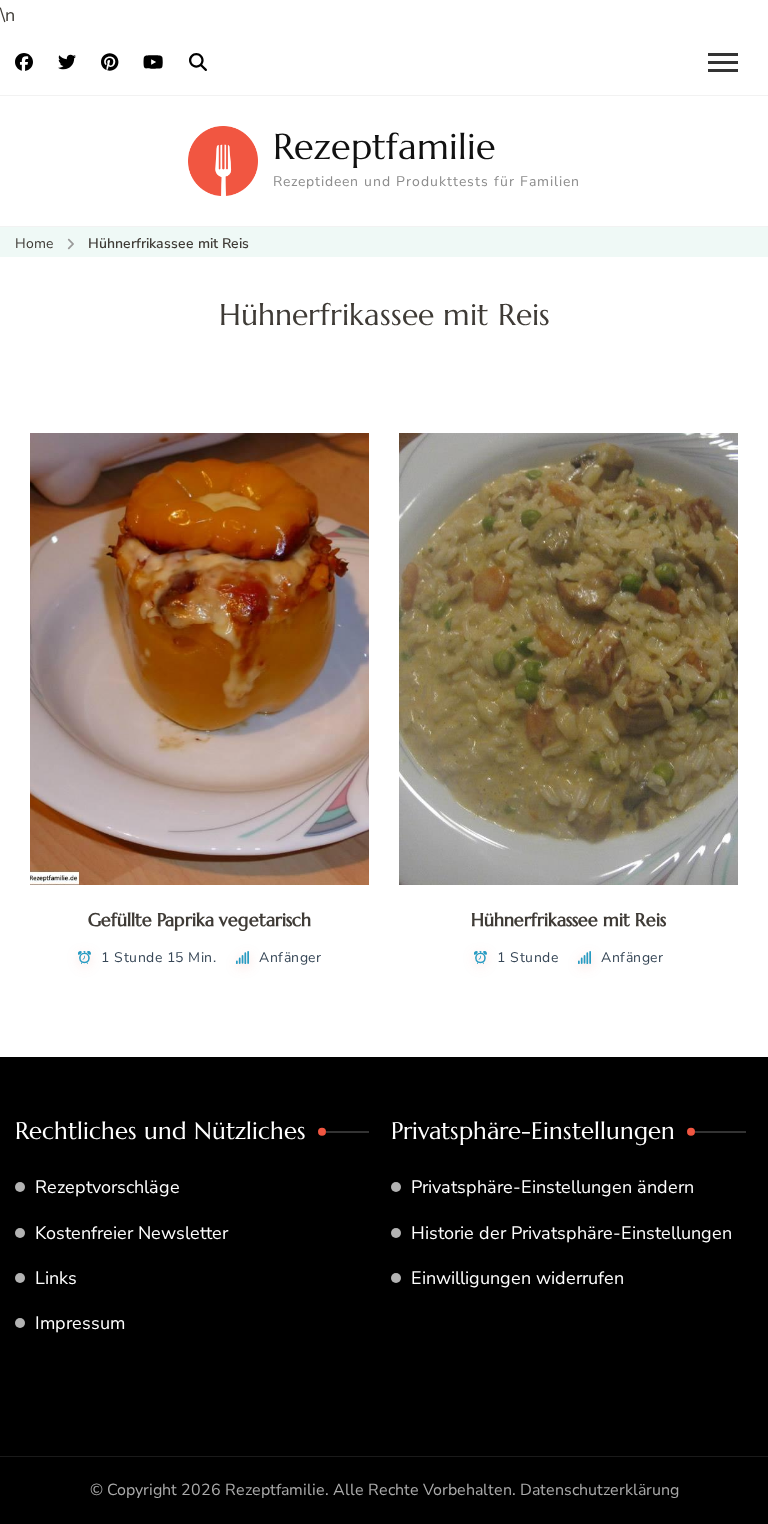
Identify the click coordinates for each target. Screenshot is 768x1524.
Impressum (80, 1323)
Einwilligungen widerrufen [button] (517, 1278)
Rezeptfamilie (384, 146)
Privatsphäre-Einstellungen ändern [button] (552, 1187)
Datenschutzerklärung (599, 1490)
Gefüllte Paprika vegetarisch (199, 919)
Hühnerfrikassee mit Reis (568, 919)
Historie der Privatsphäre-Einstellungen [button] (571, 1233)
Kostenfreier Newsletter (131, 1233)
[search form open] (198, 63)
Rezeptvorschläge (107, 1187)
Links (56, 1278)
